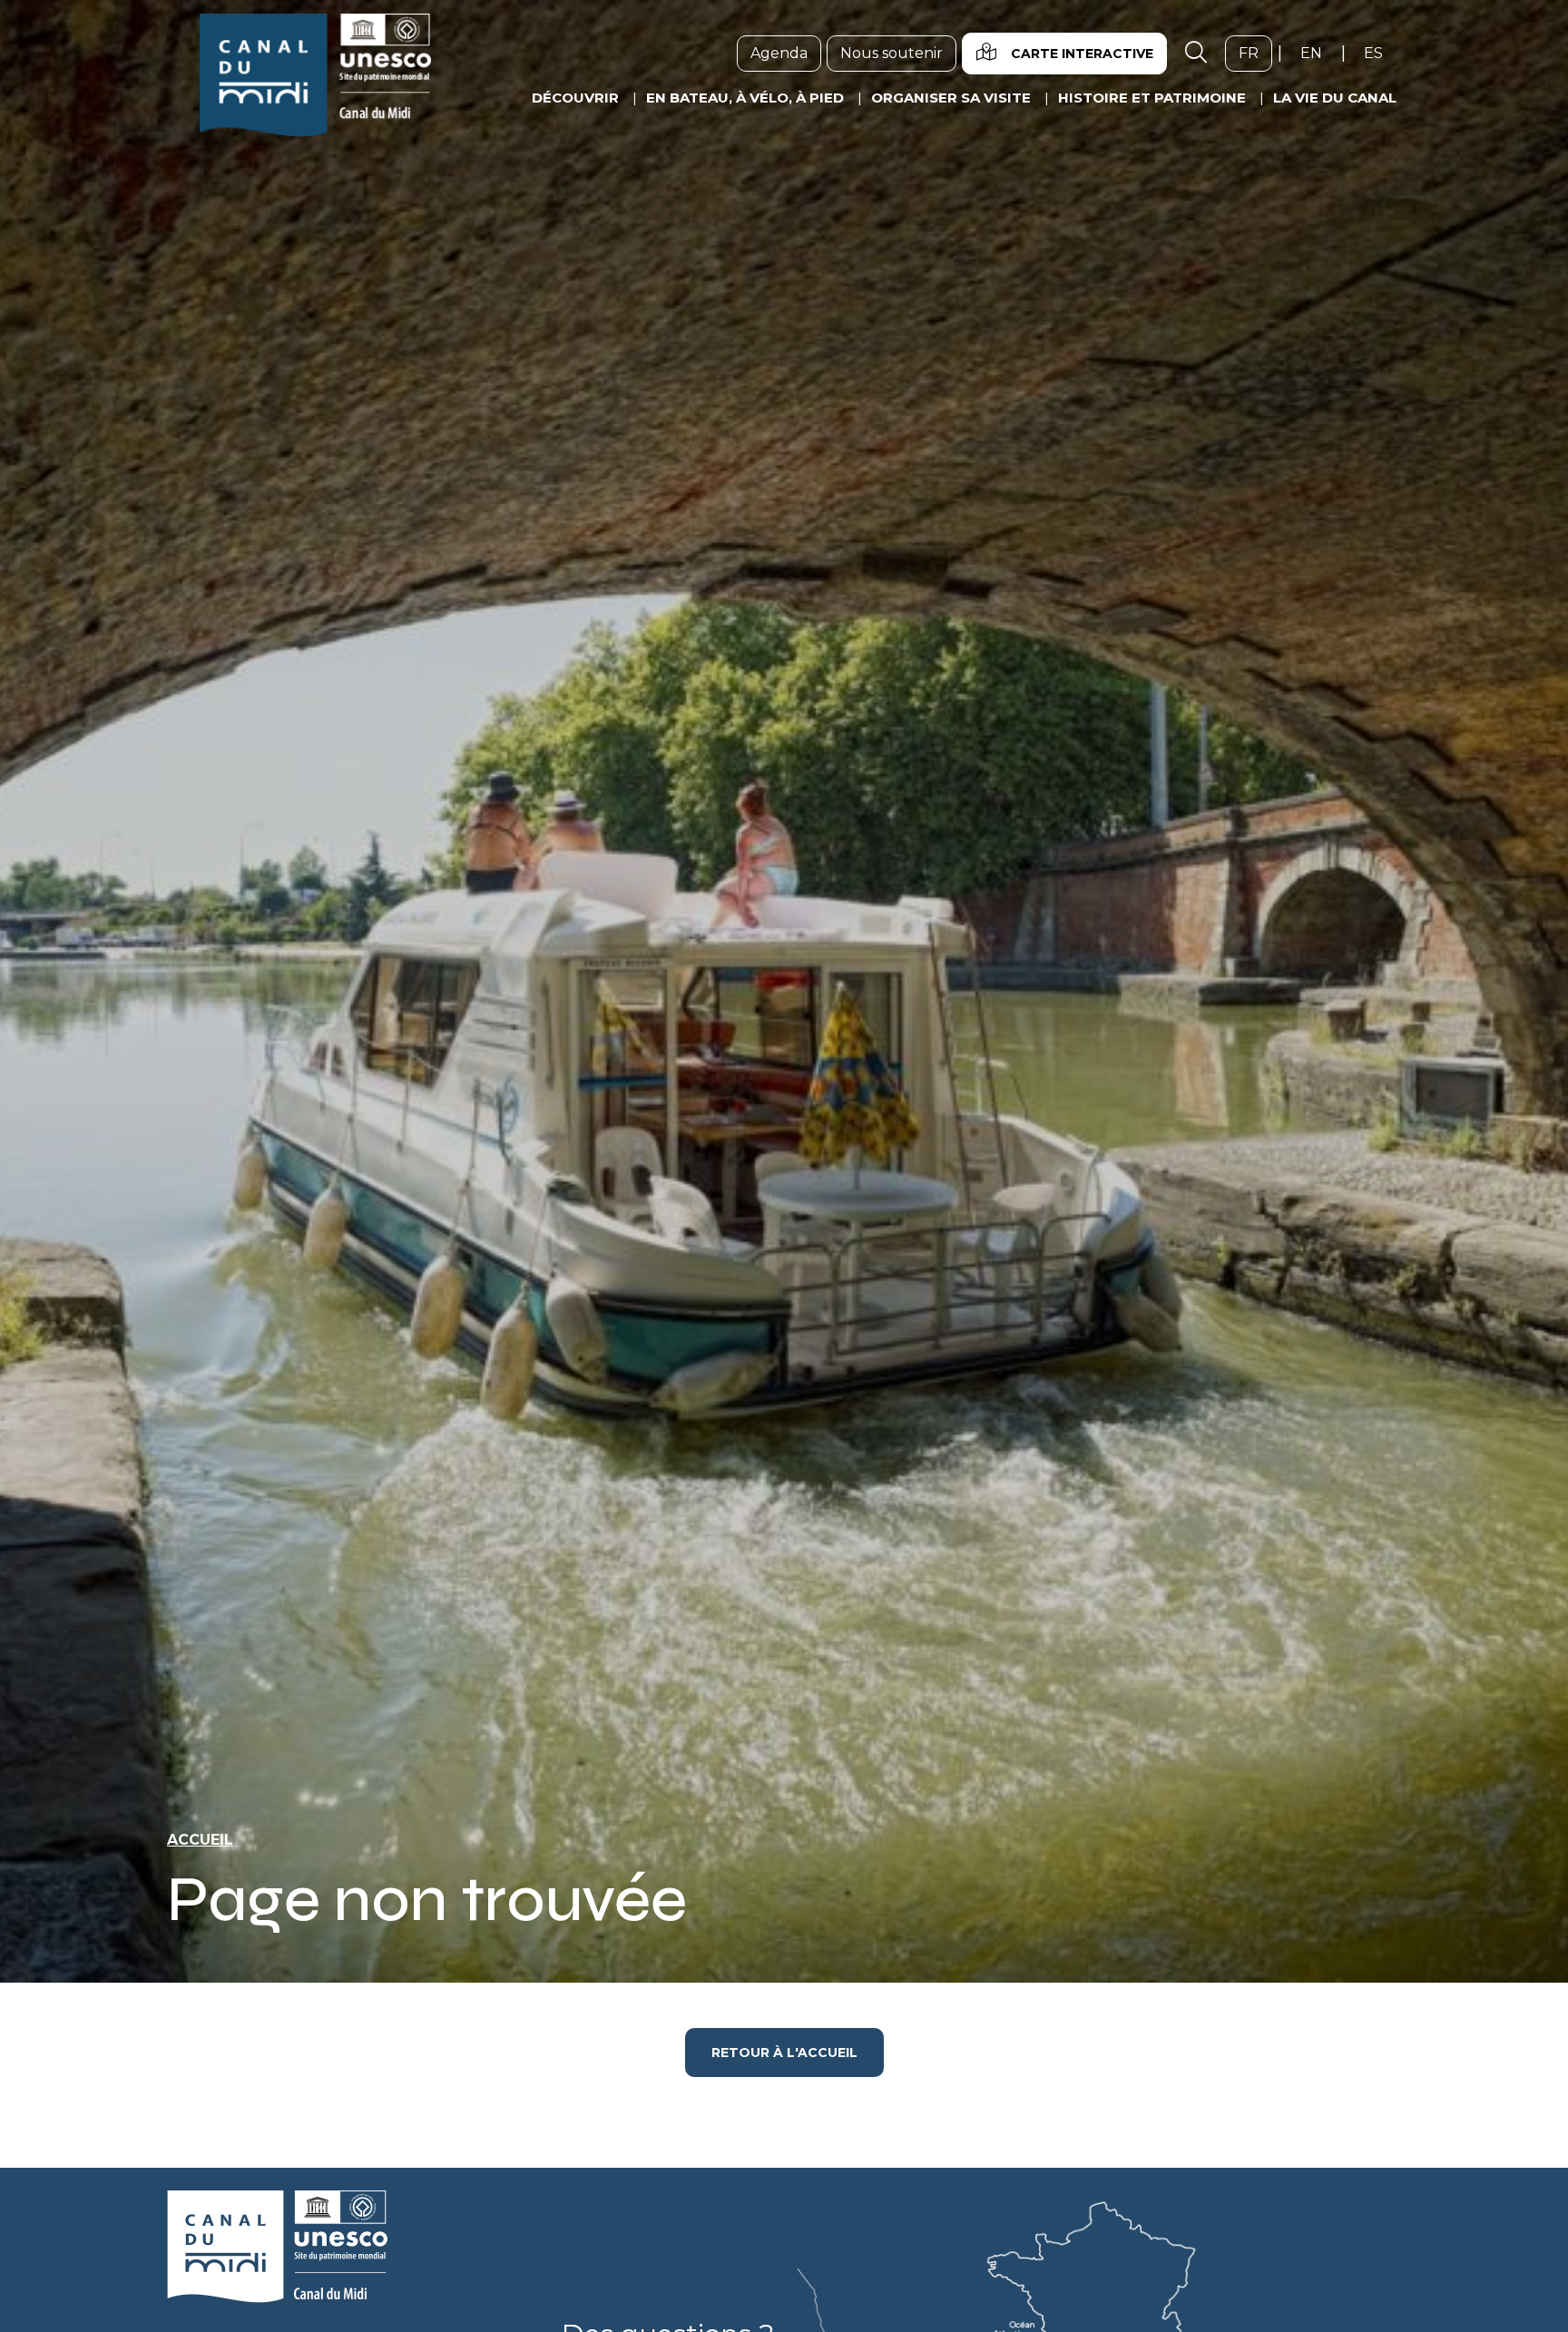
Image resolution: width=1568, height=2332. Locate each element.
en (1318, 53)
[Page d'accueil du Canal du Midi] (315, 75)
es (1380, 53)
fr (1255, 53)
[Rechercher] (1196, 54)
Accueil (200, 1840)
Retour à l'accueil (784, 2053)
